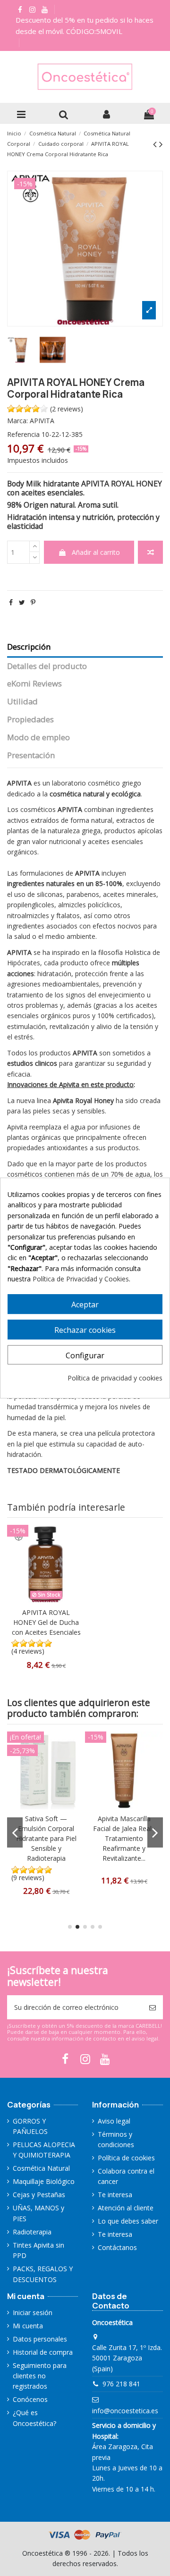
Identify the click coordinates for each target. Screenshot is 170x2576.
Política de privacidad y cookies (115, 1378)
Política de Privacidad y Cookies (81, 1279)
